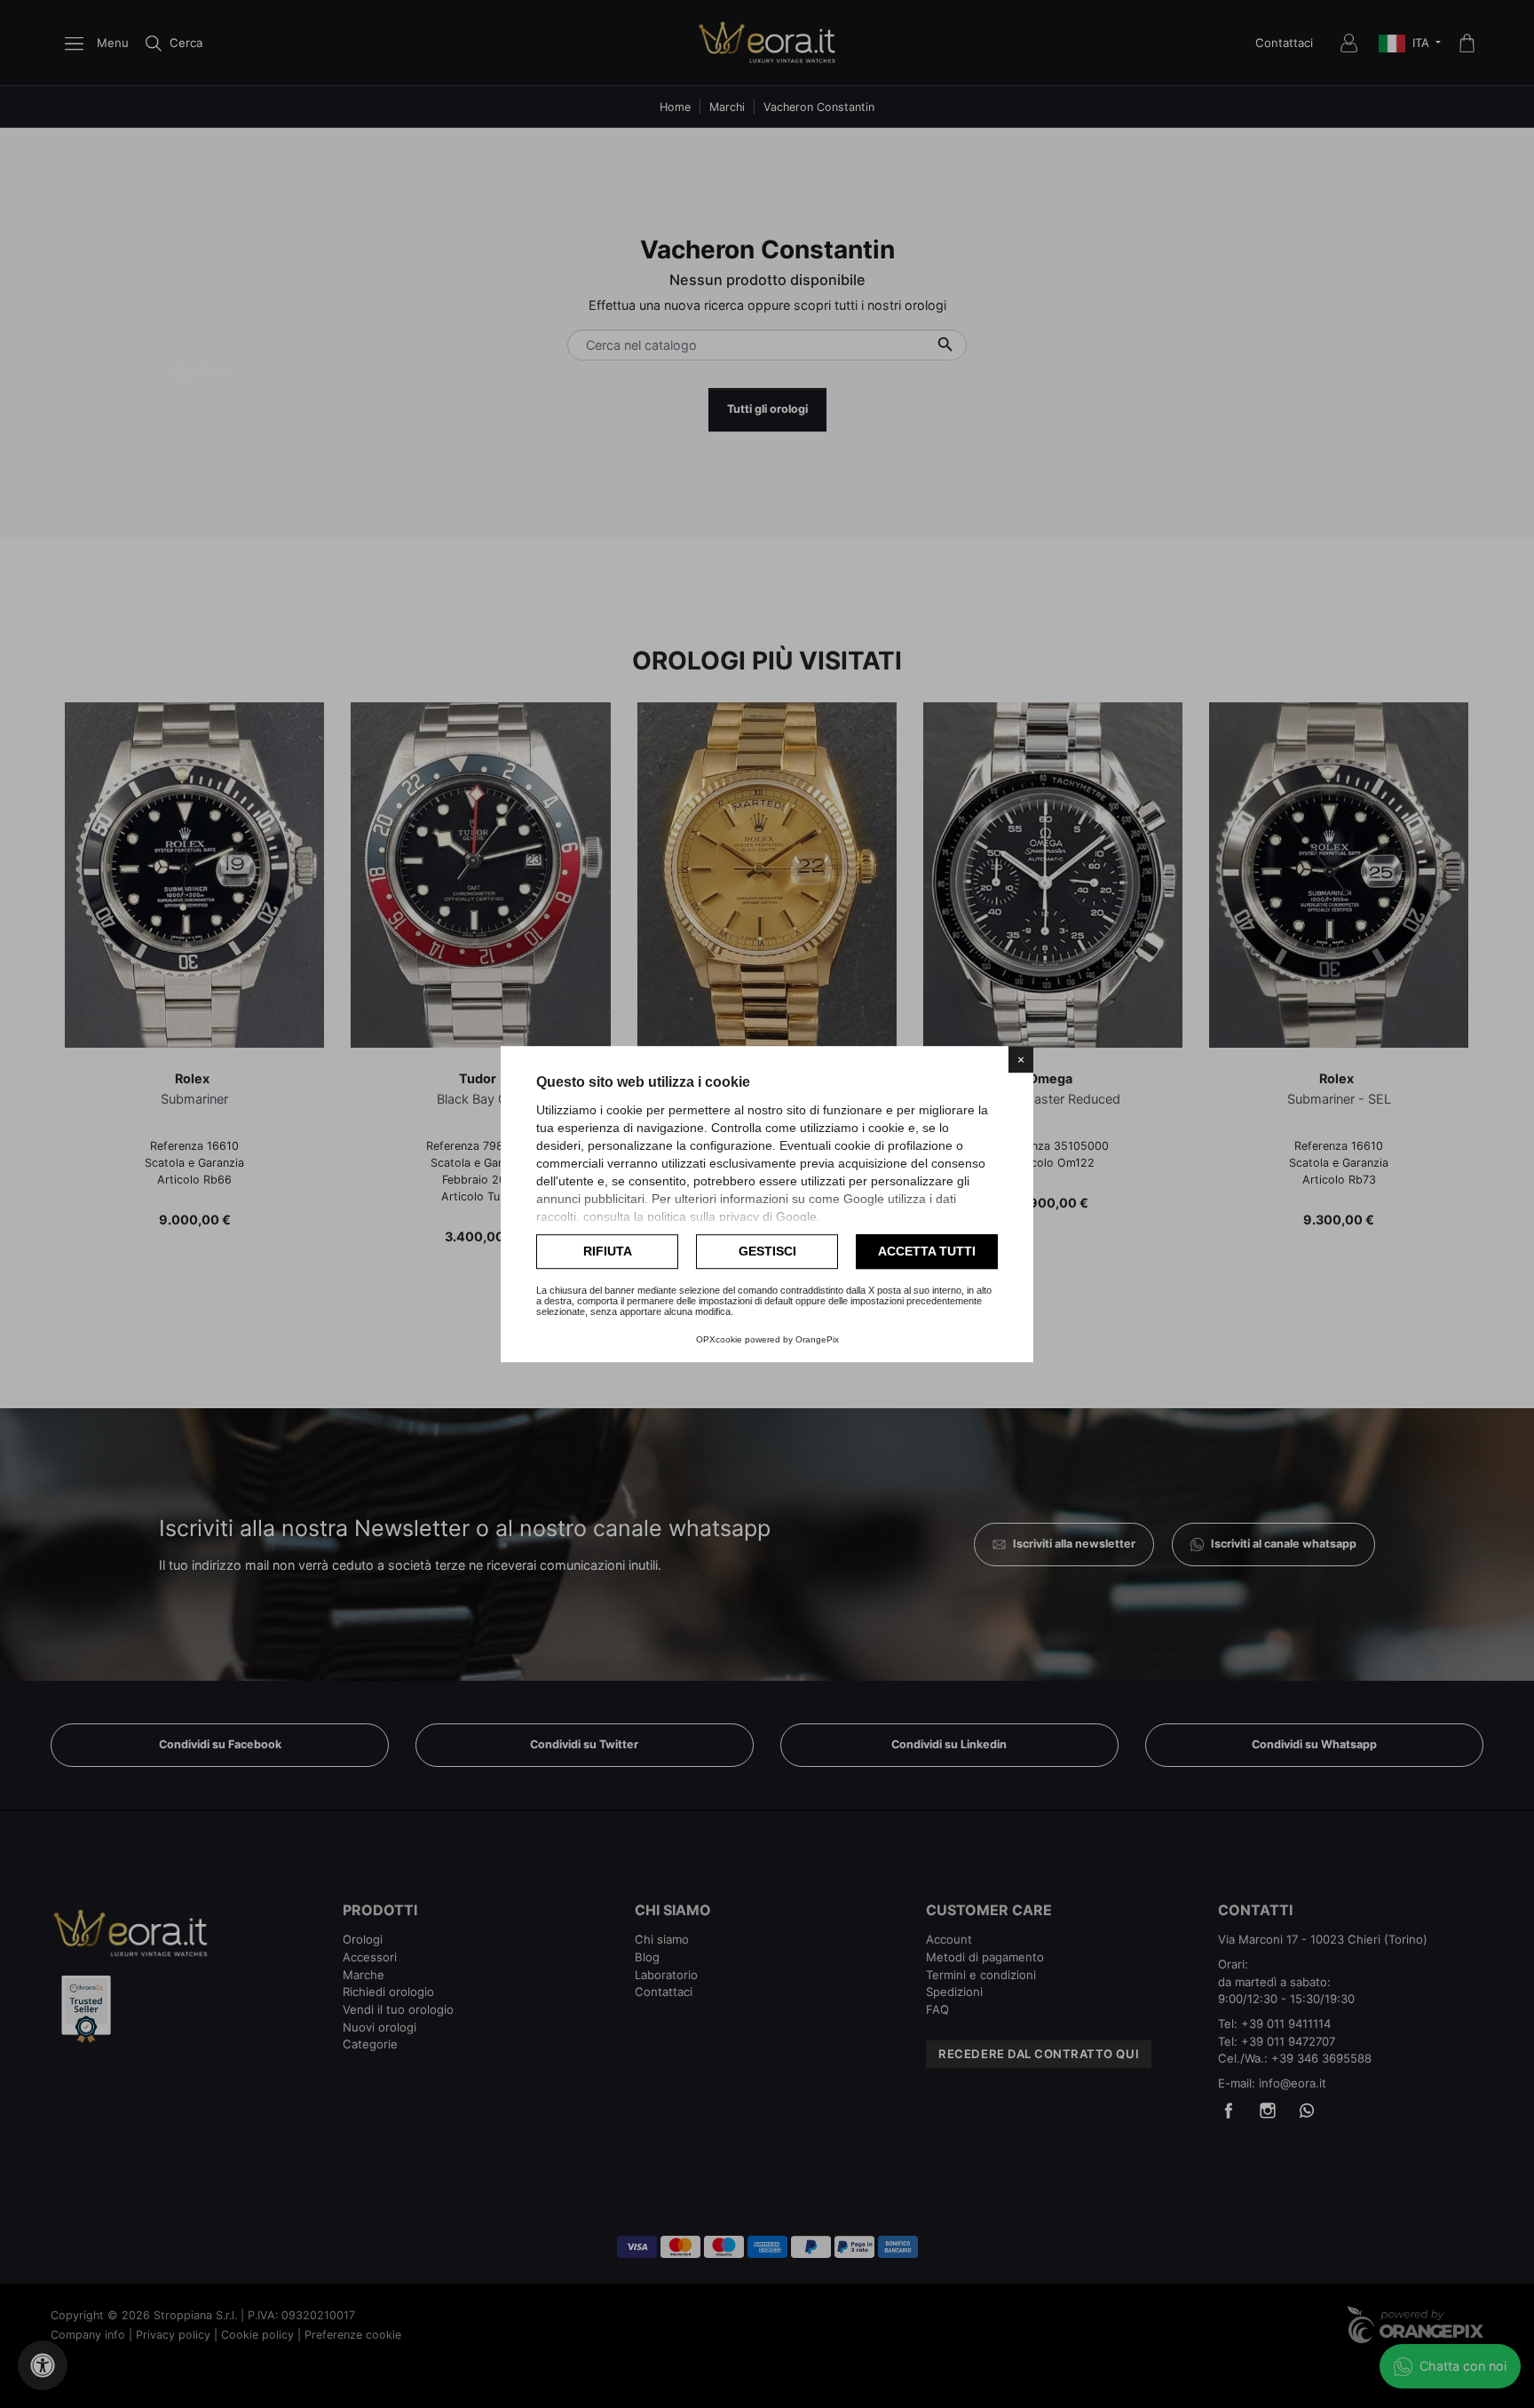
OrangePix (817, 1339)
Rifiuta (608, 1251)
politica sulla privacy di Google (732, 1216)
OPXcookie (719, 1339)
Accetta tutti (927, 1251)
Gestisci (767, 1251)
